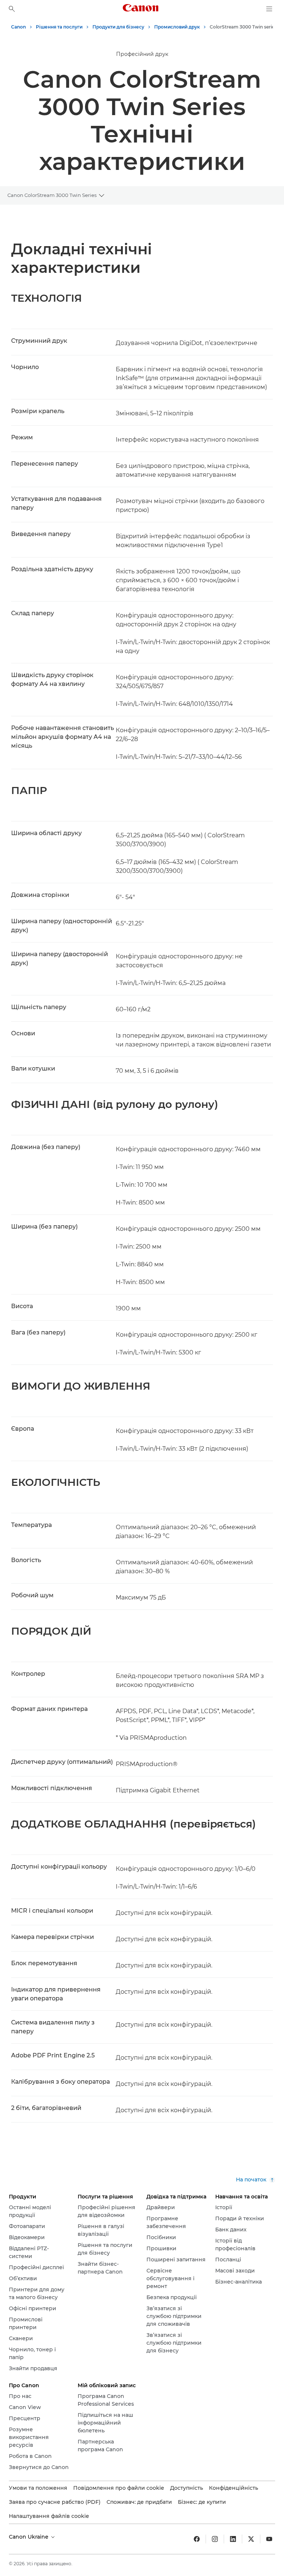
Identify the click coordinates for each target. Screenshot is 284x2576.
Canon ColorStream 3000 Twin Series (52, 195)
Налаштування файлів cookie (49, 2516)
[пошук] (12, 9)
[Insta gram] (215, 2539)
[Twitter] (251, 2539)
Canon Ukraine (29, 2537)
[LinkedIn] (233, 2539)
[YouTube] (269, 2539)
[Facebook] (197, 2539)
